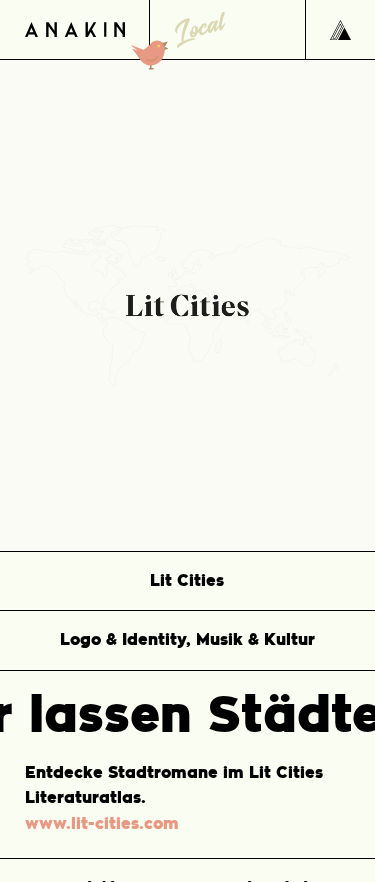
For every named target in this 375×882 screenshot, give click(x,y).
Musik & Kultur (255, 640)
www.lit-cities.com (102, 824)
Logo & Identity (123, 640)
